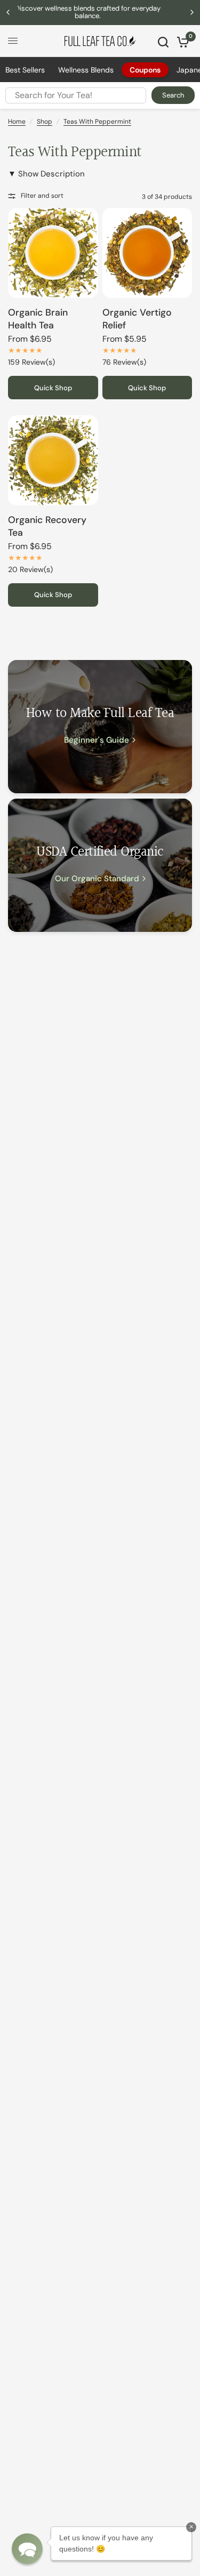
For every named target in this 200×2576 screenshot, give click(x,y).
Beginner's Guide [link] (97, 740)
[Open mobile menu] (13, 41)
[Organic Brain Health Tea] (53, 253)
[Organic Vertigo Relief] (147, 253)
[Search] (163, 42)
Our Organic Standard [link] (97, 879)
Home (17, 122)
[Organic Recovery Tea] (53, 460)
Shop (45, 122)
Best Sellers (25, 70)
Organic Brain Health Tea (38, 319)
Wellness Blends (86, 70)
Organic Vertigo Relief (137, 319)
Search (173, 95)
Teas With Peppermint (97, 122)
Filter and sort (42, 196)
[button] (27, 2549)
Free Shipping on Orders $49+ (102, 12)
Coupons (145, 70)
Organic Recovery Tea (47, 526)
